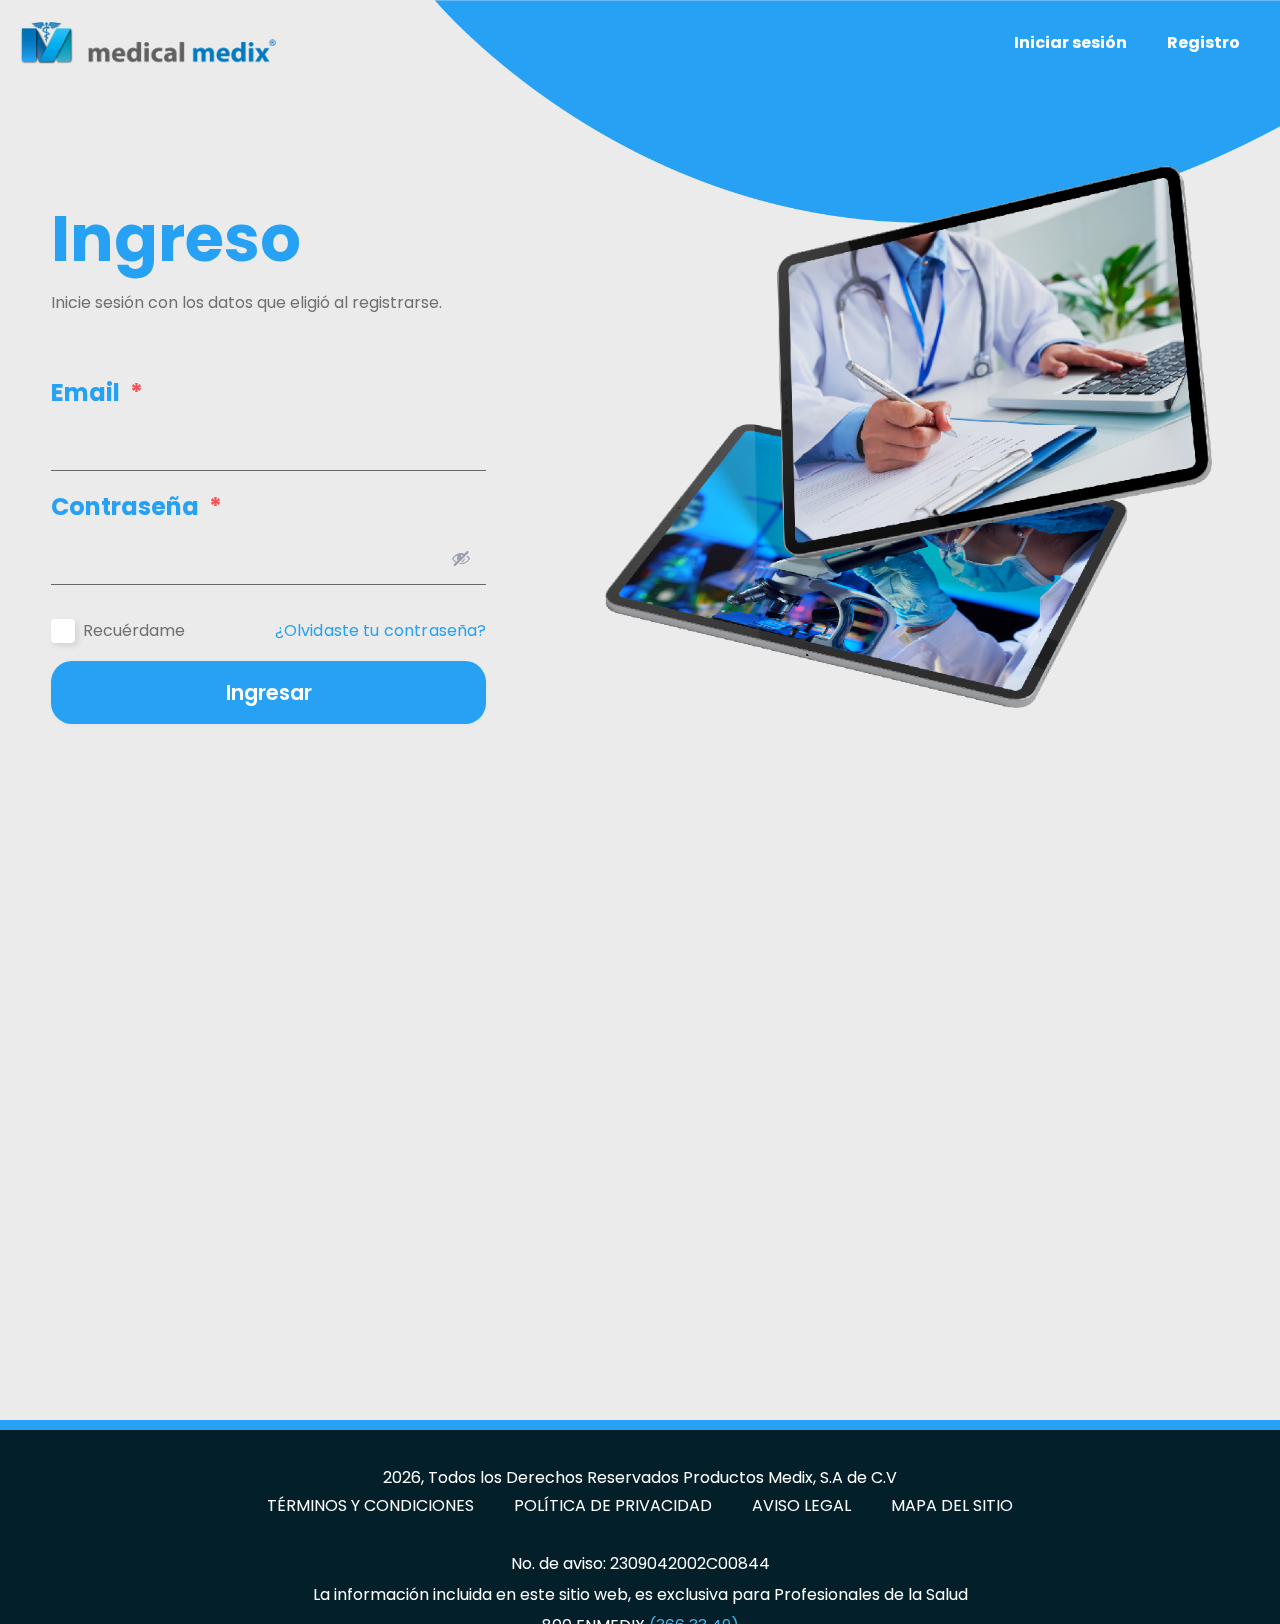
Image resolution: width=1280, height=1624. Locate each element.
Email (97, 393)
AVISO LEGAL (801, 1506)
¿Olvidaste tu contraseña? (381, 631)
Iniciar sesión (1070, 42)
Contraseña (136, 507)
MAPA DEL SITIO (952, 1506)
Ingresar (269, 692)
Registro (1203, 42)
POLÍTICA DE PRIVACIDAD (613, 1506)
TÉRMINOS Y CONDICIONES (370, 1506)
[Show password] (461, 558)
